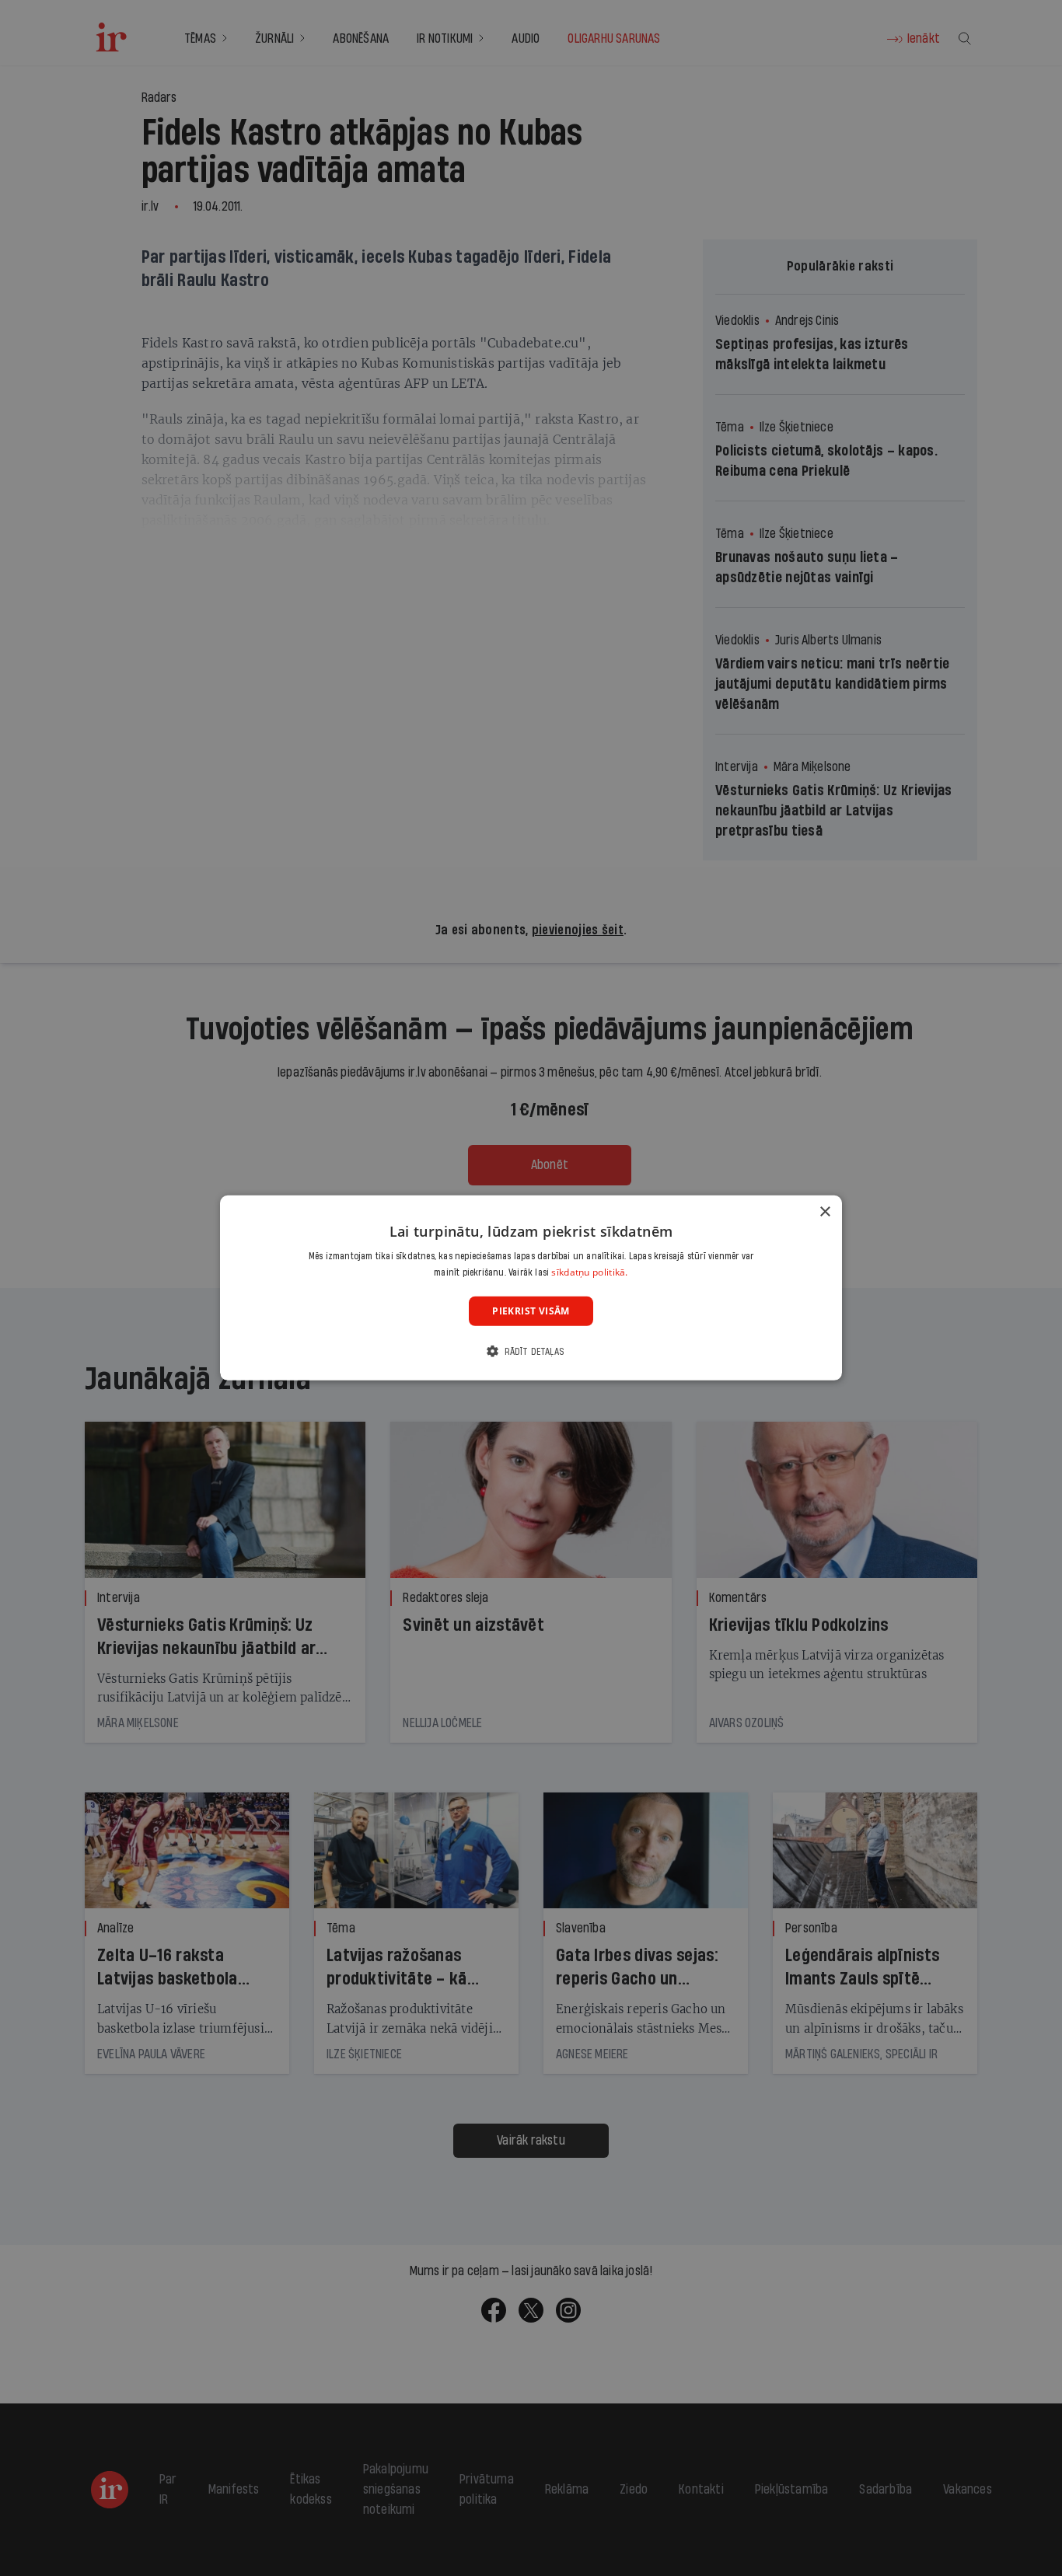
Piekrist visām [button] (531, 1311)
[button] (531, 1351)
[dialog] (531, 1288)
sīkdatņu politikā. (589, 1272)
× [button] (824, 1212)
